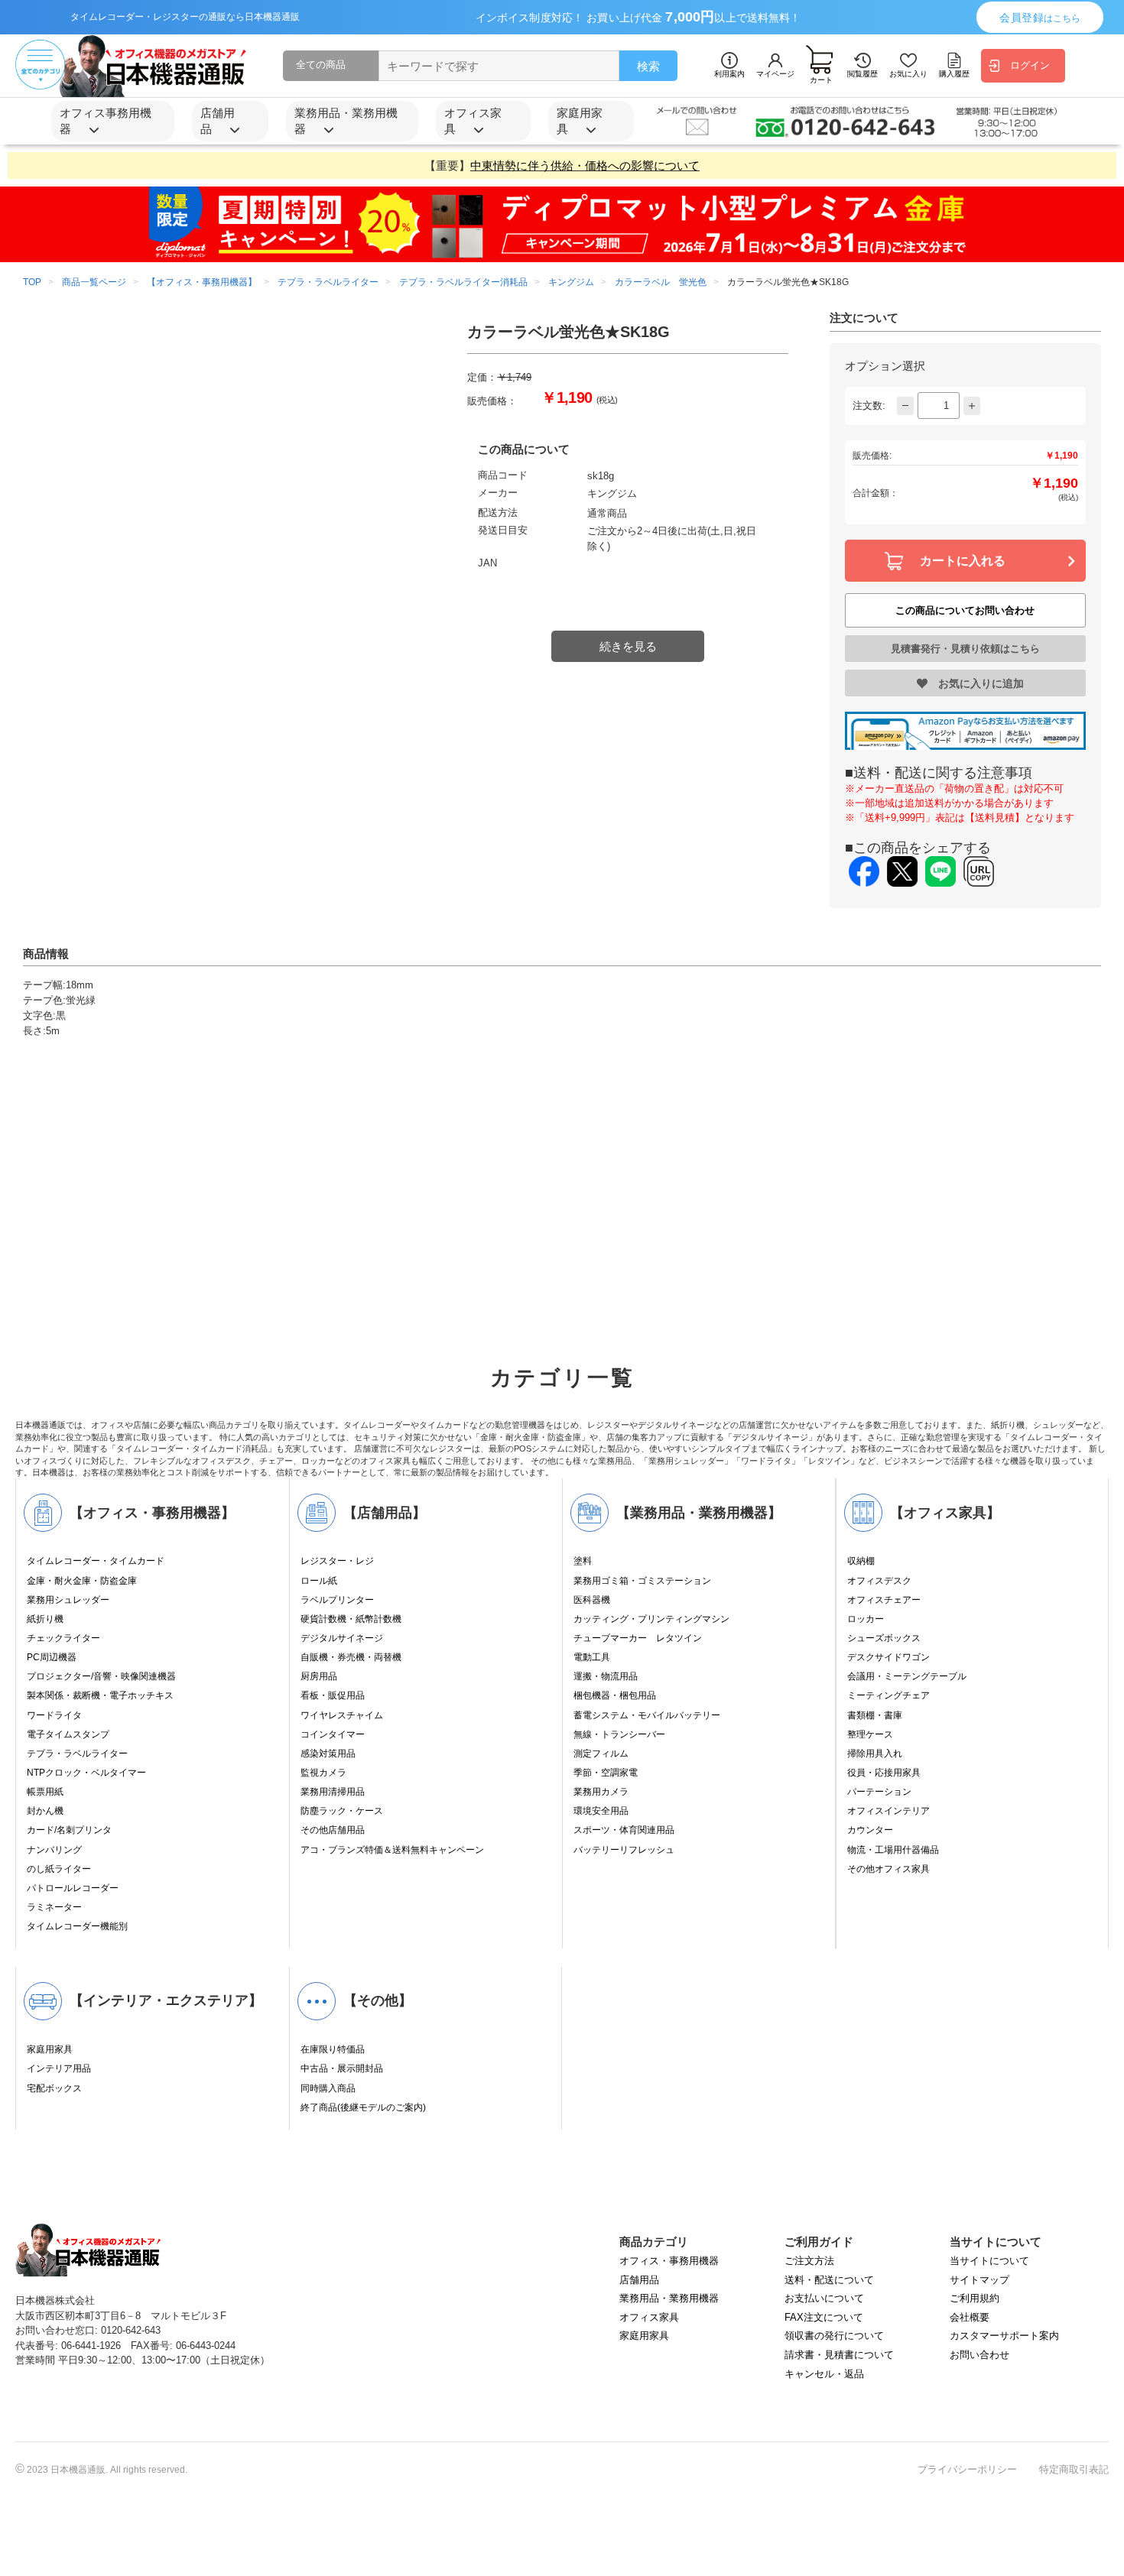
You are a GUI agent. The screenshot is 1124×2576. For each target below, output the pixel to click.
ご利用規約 (975, 2298)
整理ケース (870, 1734)
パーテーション (879, 1792)
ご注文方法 (809, 2261)
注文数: (869, 406)
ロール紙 (319, 1581)
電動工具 (592, 1657)
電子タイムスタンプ (68, 1734)
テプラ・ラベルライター (77, 1754)
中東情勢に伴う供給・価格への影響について (585, 165)
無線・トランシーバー (619, 1734)
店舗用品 (639, 2280)
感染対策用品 (328, 1754)
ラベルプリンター (337, 1600)
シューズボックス (884, 1638)
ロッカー (866, 1619)
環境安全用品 (601, 1811)
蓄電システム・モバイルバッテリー (647, 1715)
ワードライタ (54, 1715)
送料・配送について (829, 2280)
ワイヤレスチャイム (342, 1715)
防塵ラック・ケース (342, 1811)
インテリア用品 (59, 2068)
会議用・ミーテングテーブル (907, 1676)
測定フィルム (601, 1754)
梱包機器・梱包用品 (615, 1695)
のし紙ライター (59, 1869)
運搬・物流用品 (606, 1676)
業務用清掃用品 (333, 1792)
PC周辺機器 (52, 1657)
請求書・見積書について (839, 2355)
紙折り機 (45, 1619)
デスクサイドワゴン (888, 1657)
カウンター (870, 1830)
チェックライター (63, 1638)
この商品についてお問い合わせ (965, 610)
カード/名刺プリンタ (69, 1830)
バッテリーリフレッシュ (624, 1850)
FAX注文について (824, 2317)
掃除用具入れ (875, 1754)
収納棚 (861, 1561)
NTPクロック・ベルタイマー (86, 1773)
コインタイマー (333, 1734)
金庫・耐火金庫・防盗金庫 (82, 1581)
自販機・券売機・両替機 (351, 1657)
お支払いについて (824, 2298)
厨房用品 (319, 1676)
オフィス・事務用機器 (669, 2261)
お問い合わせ (979, 2355)
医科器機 (592, 1600)
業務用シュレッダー (68, 1600)
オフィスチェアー (884, 1600)
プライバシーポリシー (967, 2469)
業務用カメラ (601, 1792)
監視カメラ (323, 1773)
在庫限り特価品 (333, 2049)
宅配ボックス (54, 2088)
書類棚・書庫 (875, 1715)
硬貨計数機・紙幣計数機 (351, 1619)
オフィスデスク (879, 1581)
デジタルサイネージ (342, 1638)
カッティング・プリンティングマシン (651, 1619)
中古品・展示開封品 (342, 2068)
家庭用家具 (50, 2049)
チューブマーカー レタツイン (638, 1638)
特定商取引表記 (1074, 2469)
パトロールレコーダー (73, 1888)
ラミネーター (54, 1907)
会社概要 (970, 2317)
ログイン (1030, 65)
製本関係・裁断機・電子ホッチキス (100, 1695)
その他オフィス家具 (888, 1869)
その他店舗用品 (333, 1830)
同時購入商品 (328, 2088)
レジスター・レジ (337, 1561)
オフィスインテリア (888, 1811)
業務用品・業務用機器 (669, 2298)
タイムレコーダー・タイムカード (96, 1561)
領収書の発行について (834, 2336)
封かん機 (45, 1811)
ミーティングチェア (888, 1695)
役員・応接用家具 (884, 1773)
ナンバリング (54, 1850)
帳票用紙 (45, 1792)
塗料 (583, 1561)
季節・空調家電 (606, 1773)
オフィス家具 (649, 2317)
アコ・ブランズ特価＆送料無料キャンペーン (392, 1850)
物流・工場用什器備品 (893, 1850)
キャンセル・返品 (824, 2374)
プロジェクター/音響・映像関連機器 (101, 1676)
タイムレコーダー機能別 (77, 1926)
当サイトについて (989, 2261)
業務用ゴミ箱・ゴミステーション (642, 1581)
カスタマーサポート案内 (1004, 2336)
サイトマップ (979, 2280)
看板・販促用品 (333, 1695)
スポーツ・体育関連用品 (624, 1830)
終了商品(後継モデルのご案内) (363, 2107)
